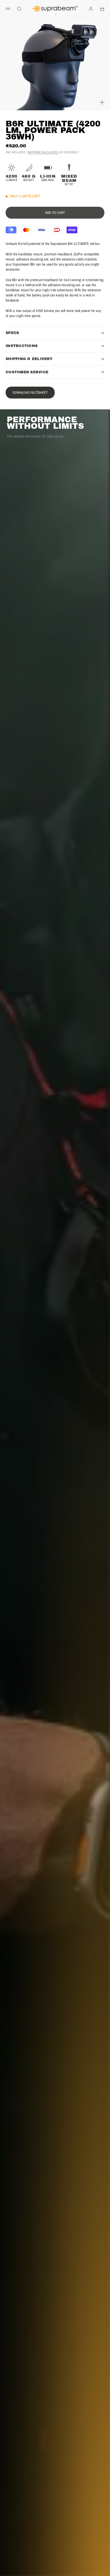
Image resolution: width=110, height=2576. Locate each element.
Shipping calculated (43, 152)
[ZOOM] (102, 102)
